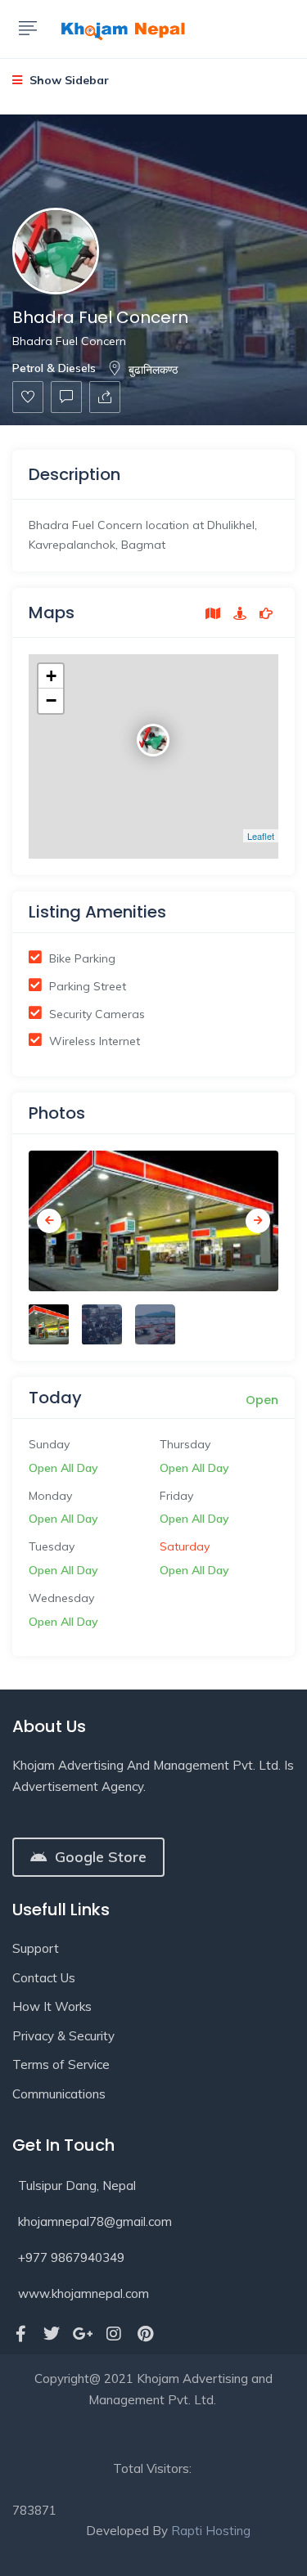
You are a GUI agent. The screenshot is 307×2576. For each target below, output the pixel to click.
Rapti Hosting (211, 2531)
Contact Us (44, 1978)
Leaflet (261, 836)
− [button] (51, 700)
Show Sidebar (68, 80)
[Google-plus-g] (83, 2334)
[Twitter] (52, 2334)
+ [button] (51, 676)
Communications (59, 2094)
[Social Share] (105, 397)
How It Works (52, 2006)
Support (36, 1948)
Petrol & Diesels (54, 368)
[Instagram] (114, 2334)
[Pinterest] (145, 2334)
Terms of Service (61, 2064)
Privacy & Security (63, 2036)
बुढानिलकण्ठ (153, 370)
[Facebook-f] (20, 2334)
